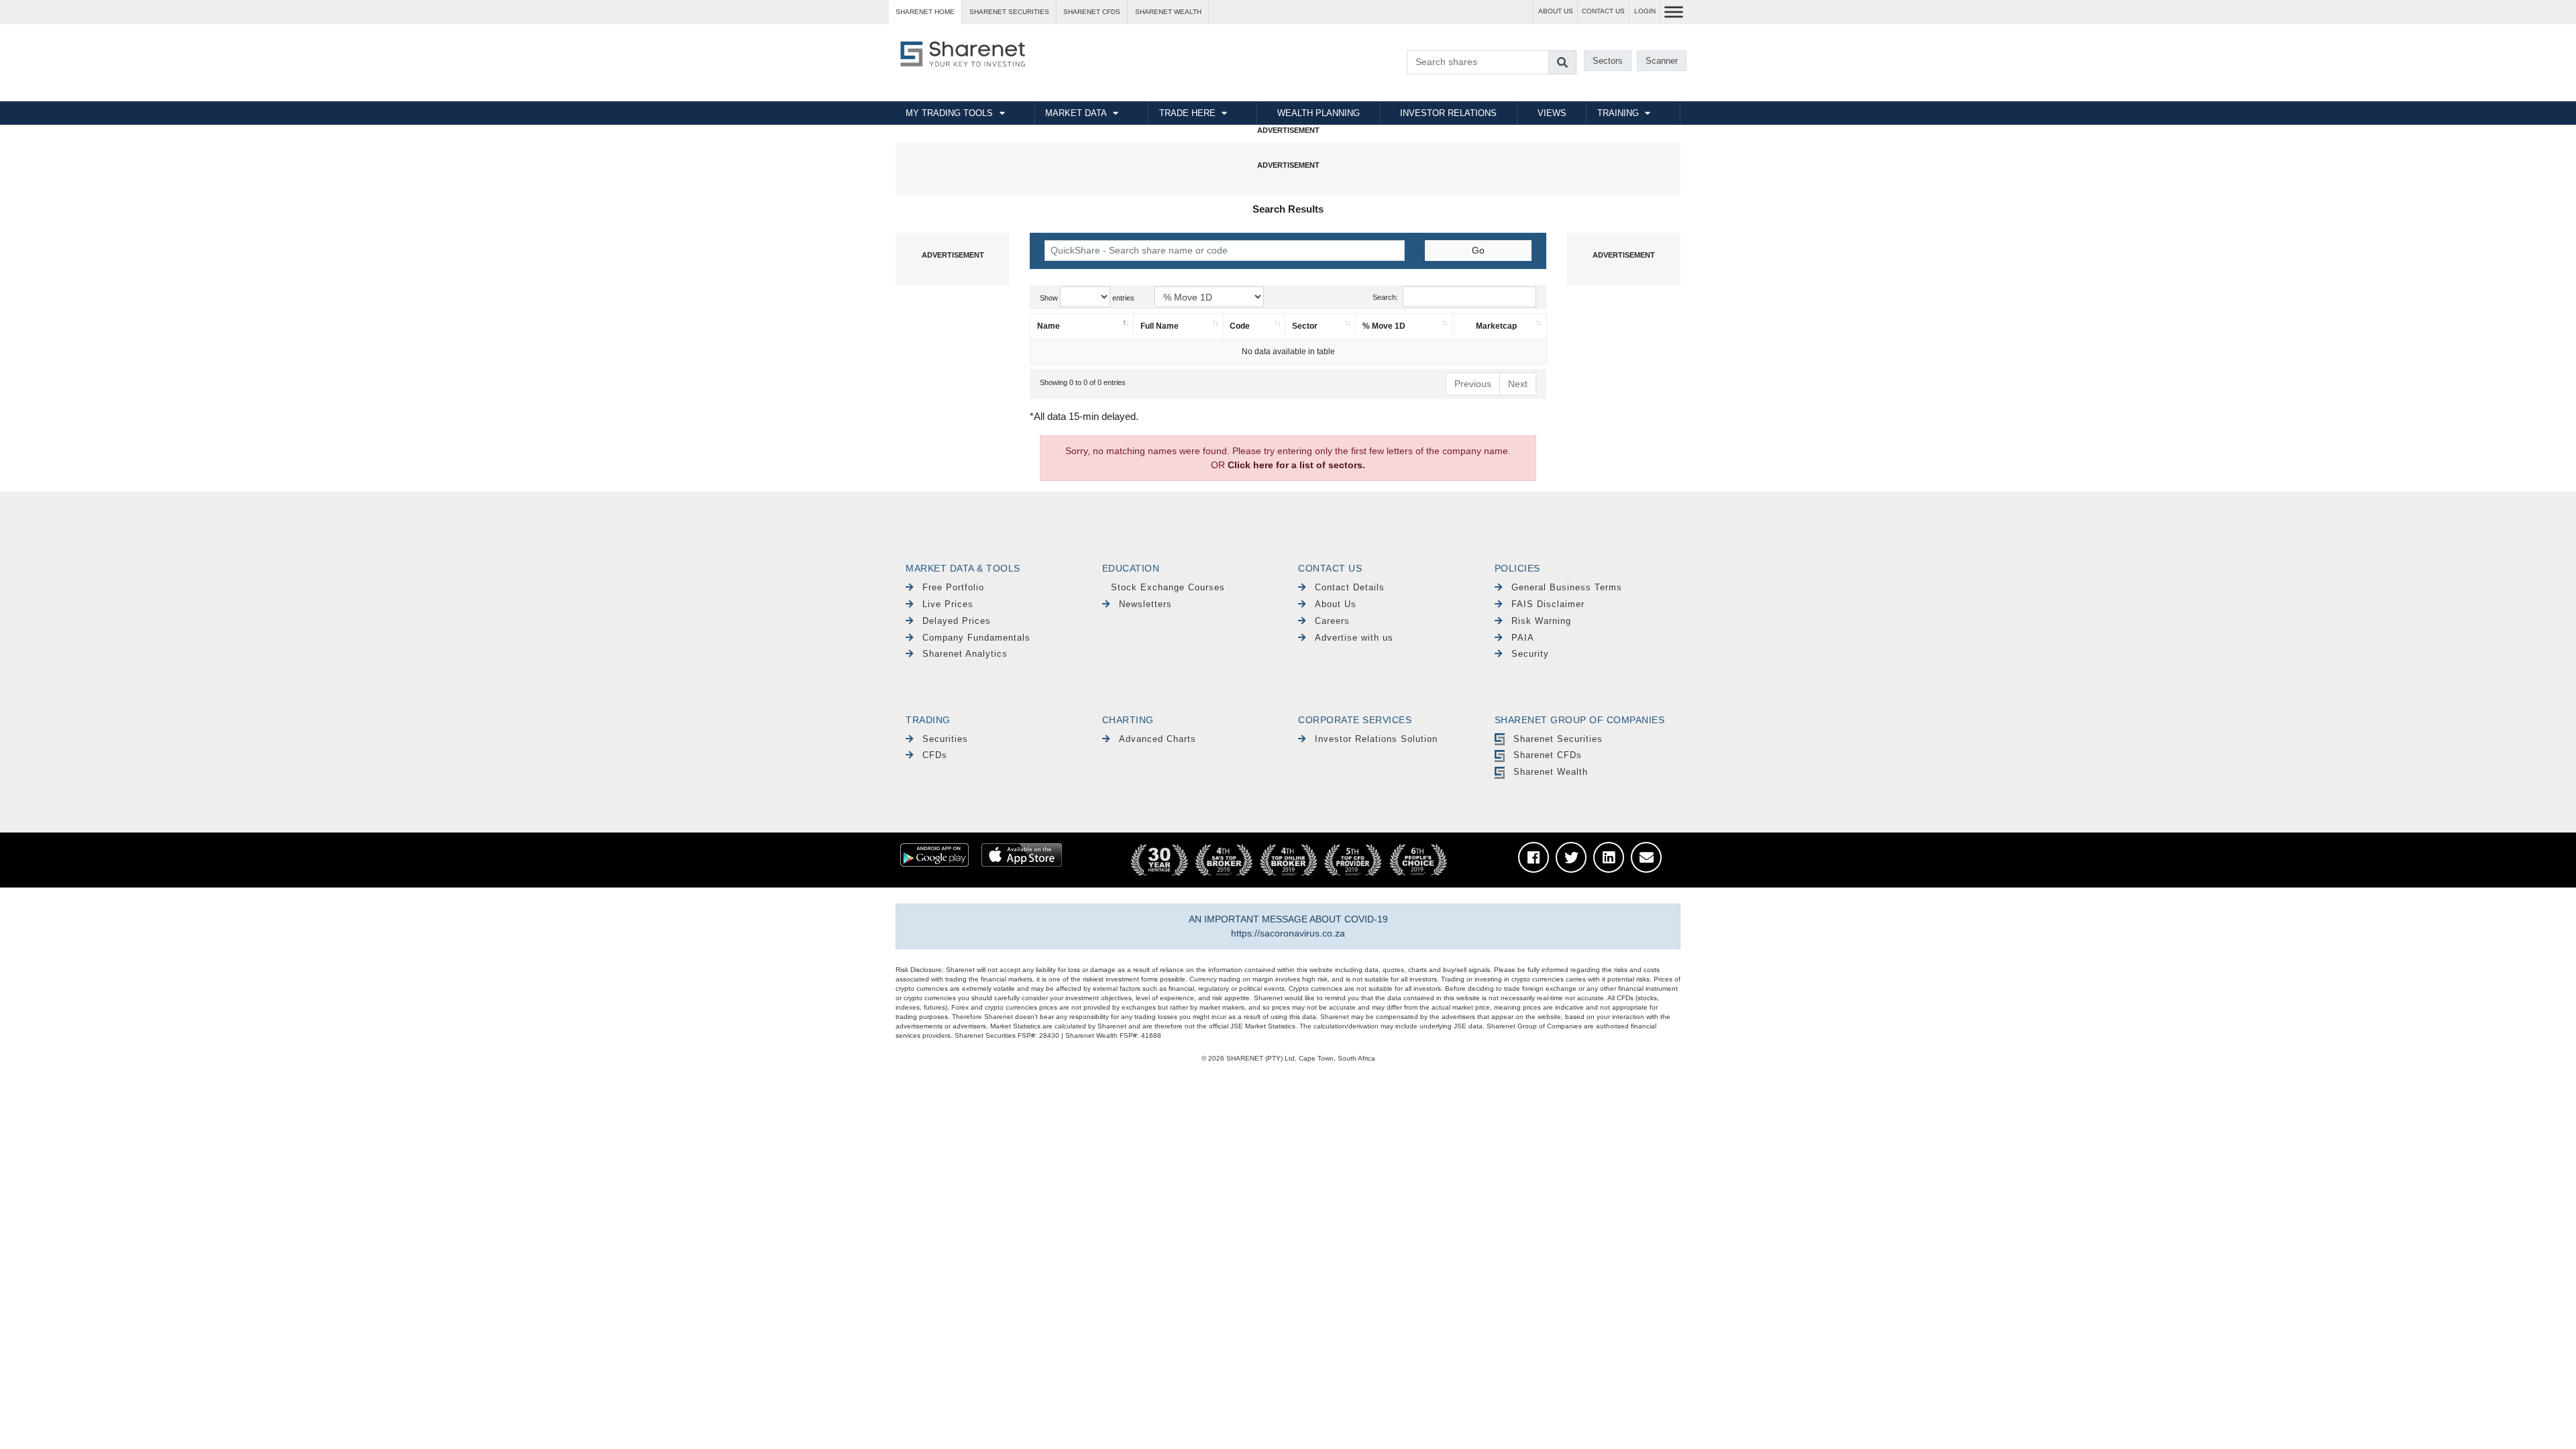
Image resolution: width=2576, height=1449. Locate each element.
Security (1530, 654)
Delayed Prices (957, 621)
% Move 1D (1384, 326)
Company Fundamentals (976, 638)
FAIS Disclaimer (1548, 604)
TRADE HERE (1187, 113)
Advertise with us (1354, 638)
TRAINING (1618, 113)
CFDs (935, 755)
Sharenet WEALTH (1168, 12)
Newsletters (1145, 604)
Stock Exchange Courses (1168, 587)
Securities (945, 739)
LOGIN (1645, 11)
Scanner (1662, 61)
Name (1049, 326)
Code (1240, 326)
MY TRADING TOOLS (949, 113)
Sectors (1608, 61)
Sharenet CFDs (1092, 12)
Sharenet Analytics (965, 654)
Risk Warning (1541, 621)
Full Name (1160, 326)
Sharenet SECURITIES (1009, 12)
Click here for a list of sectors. (1296, 465)
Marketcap (1496, 326)
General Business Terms (1567, 587)
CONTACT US (1603, 11)
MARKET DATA (1076, 113)
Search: (1385, 297)
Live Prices (948, 604)
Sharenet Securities (1558, 739)
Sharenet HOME (925, 12)
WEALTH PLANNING (1319, 113)
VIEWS (1552, 113)
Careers (1332, 621)
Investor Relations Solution (1376, 739)
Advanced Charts (1158, 739)
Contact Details (1350, 587)
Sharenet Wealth (1551, 772)
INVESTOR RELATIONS (1448, 113)
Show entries (1087, 298)
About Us (1336, 604)
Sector (1305, 326)
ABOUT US (1556, 11)
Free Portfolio (953, 587)
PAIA (1523, 638)
